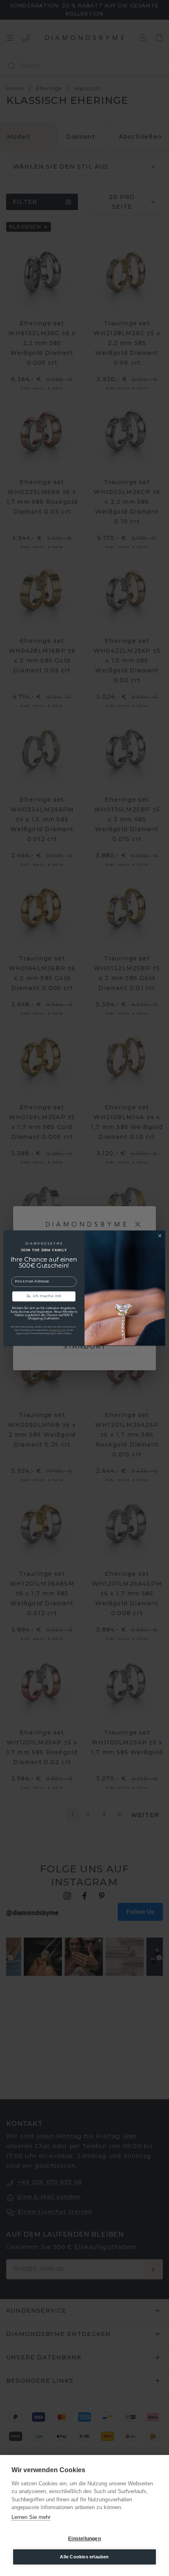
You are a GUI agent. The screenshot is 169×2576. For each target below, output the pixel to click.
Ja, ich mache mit (44, 1296)
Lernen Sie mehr (31, 2517)
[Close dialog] (160, 1235)
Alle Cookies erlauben (84, 2557)
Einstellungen (84, 2539)
